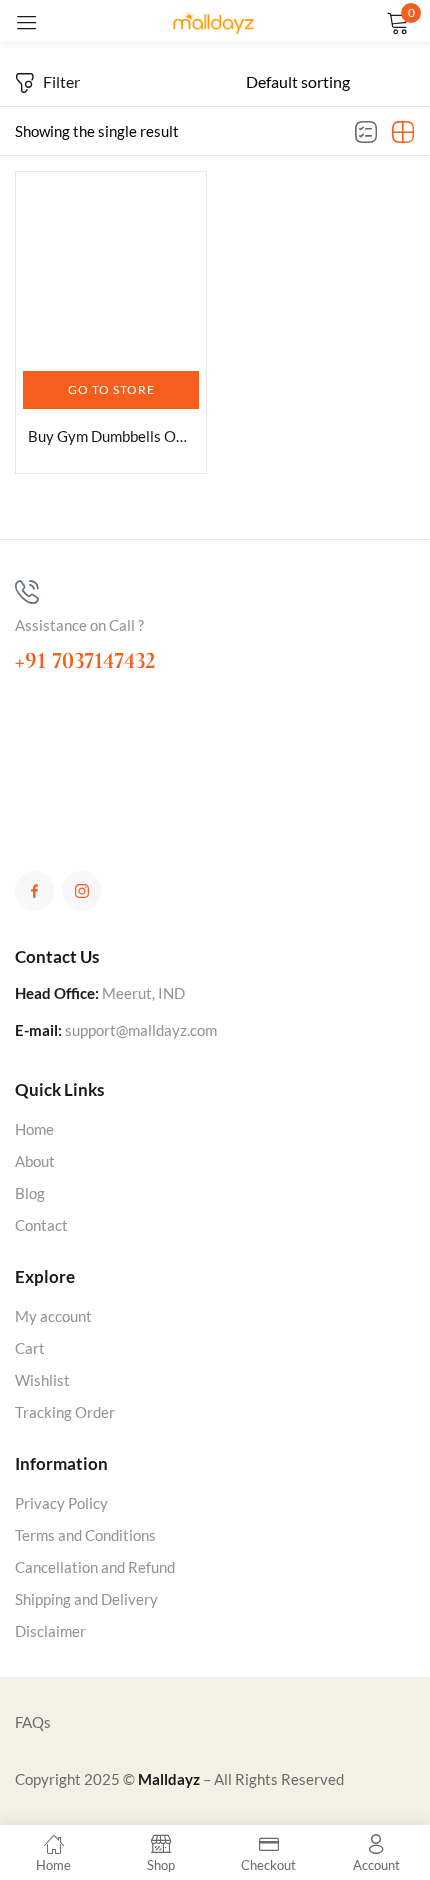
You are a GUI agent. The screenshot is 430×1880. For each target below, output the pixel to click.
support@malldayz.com (141, 1030)
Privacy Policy (61, 1503)
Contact (41, 1225)
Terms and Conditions (85, 1535)
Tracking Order (65, 1412)
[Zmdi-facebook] (34, 890)
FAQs (33, 1722)
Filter (61, 81)
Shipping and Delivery (86, 1599)
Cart (30, 1348)
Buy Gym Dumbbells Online (111, 436)
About (35, 1161)
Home (34, 1129)
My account (53, 1316)
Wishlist (42, 1380)
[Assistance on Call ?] (27, 592)
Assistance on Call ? (79, 625)
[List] (366, 133)
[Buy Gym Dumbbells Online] (111, 267)
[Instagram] (81, 890)
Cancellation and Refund (95, 1567)
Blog (30, 1193)
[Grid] (403, 133)
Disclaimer (50, 1631)
